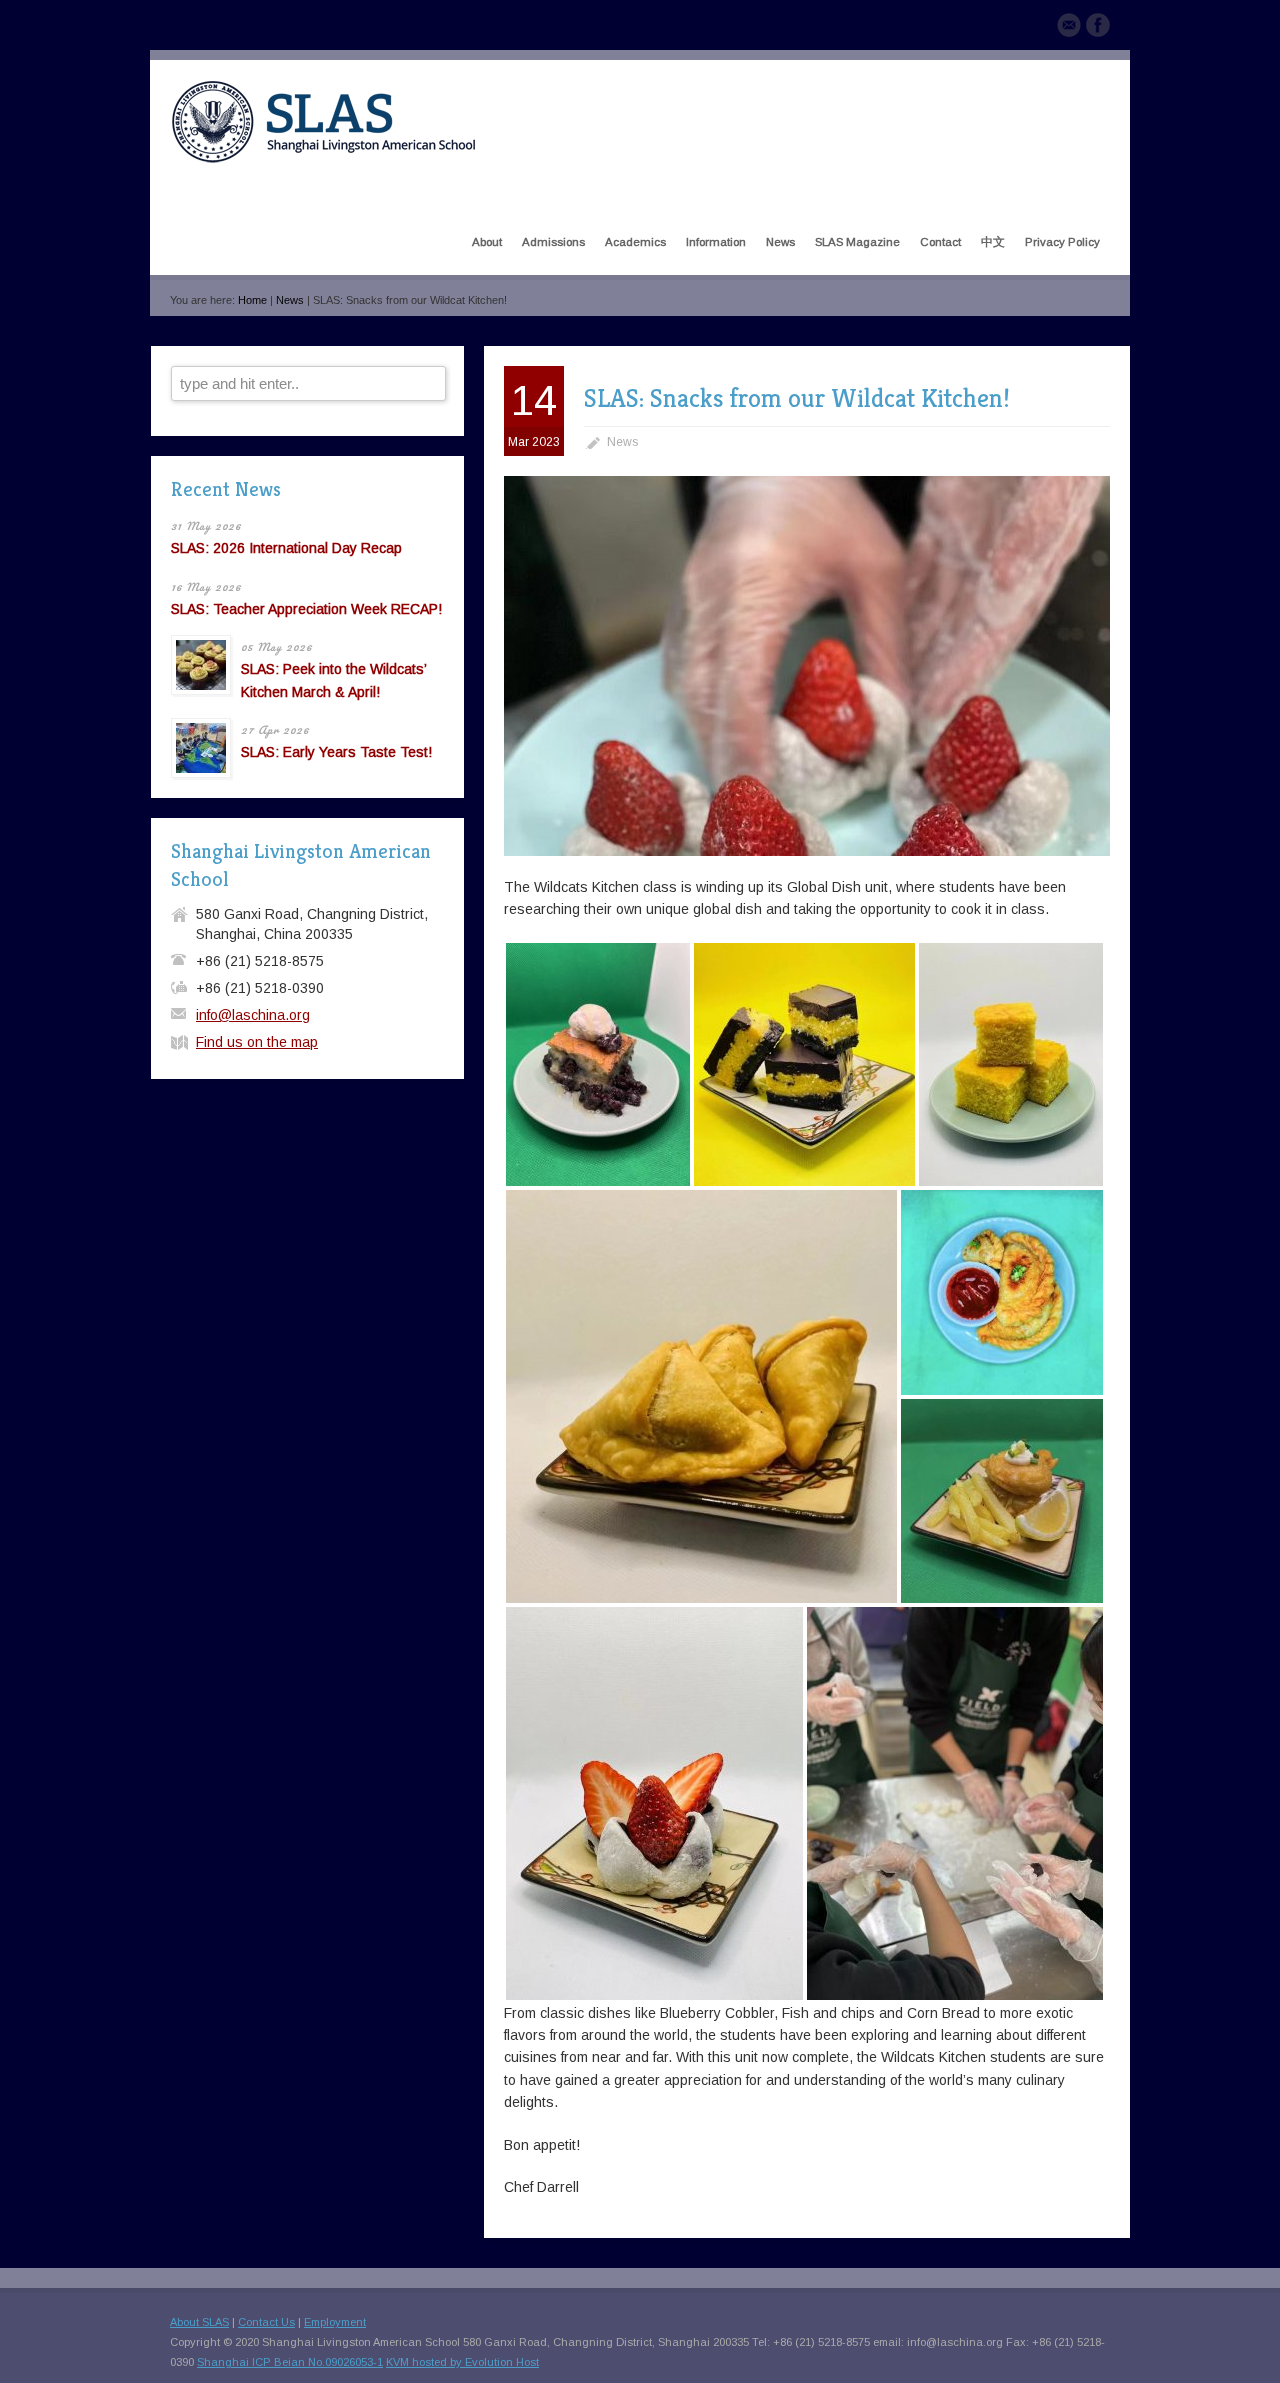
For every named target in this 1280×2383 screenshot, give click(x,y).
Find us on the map (257, 1042)
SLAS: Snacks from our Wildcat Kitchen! (797, 398)
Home (252, 300)
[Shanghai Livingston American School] (323, 159)
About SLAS (199, 2322)
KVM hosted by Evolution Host (462, 2362)
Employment (335, 2322)
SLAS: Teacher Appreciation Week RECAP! (306, 609)
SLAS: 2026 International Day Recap (286, 548)
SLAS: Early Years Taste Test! (336, 752)
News (290, 300)
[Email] (1069, 28)
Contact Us (266, 2322)
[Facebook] (1098, 28)
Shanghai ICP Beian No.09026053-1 (290, 2362)
